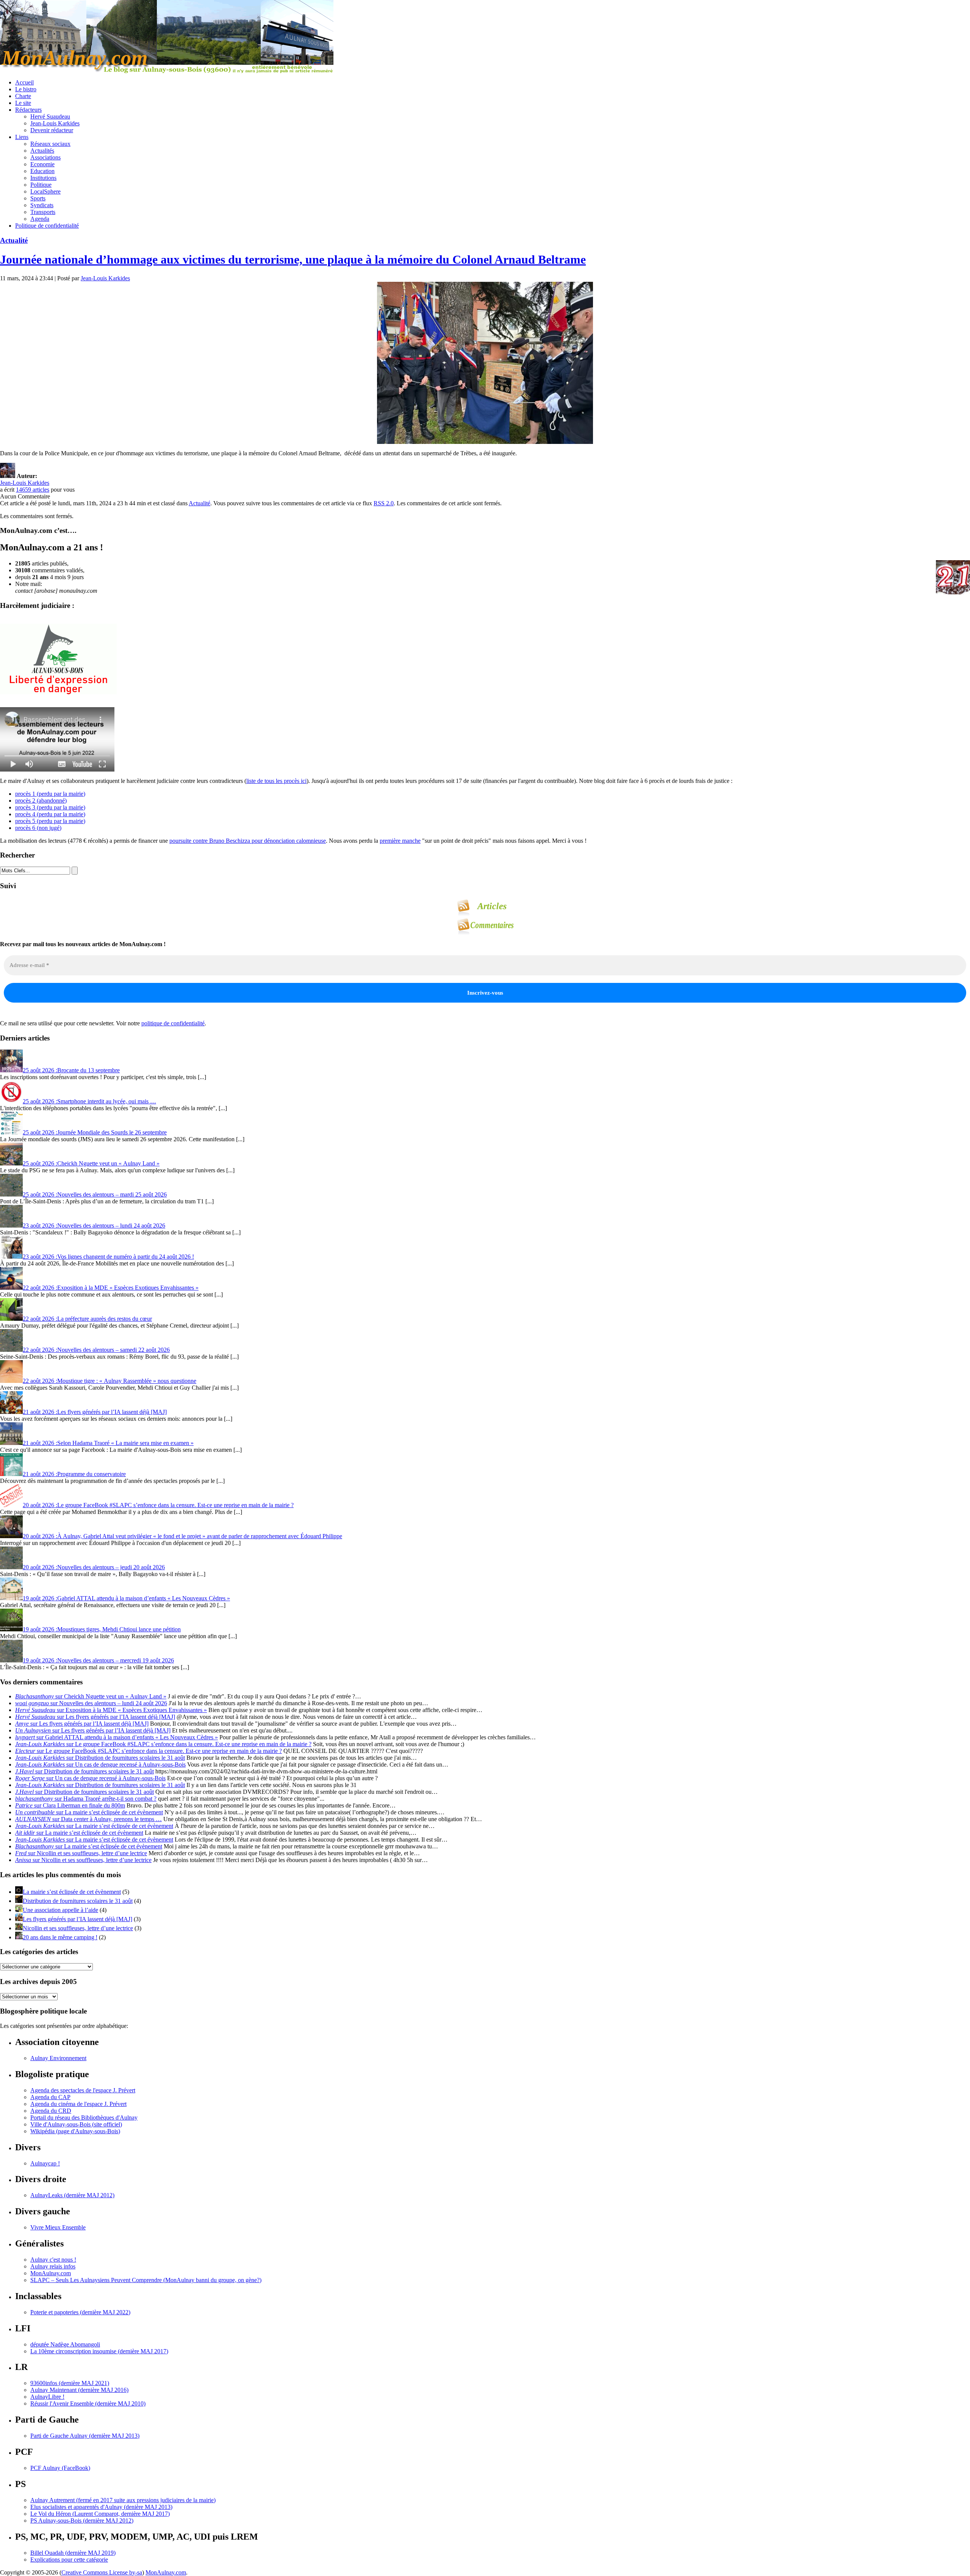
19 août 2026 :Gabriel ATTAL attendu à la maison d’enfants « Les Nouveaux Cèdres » (126, 1598)
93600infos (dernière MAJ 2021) (70, 2383)
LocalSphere (45, 191)
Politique (41, 185)
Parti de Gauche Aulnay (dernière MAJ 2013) (85, 2436)
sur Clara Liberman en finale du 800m (70, 1805)
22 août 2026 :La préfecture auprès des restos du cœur (87, 1319)
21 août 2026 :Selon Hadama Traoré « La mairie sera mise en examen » (108, 1443)
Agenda (40, 219)
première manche (400, 841)
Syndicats (42, 205)
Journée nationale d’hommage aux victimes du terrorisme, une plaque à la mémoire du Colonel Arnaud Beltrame (293, 259)
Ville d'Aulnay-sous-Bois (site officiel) (76, 2124)
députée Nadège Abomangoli (65, 2344)
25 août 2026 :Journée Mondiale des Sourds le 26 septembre (95, 1132)
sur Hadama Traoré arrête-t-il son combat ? (86, 1799)
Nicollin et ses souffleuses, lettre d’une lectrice (78, 1928)
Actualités (42, 151)
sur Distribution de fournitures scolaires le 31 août (100, 1758)
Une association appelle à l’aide (60, 1910)
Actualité (14, 240)
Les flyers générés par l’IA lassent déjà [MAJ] (77, 1919)
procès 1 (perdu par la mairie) (50, 794)
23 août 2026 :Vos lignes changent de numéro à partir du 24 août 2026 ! (108, 1257)
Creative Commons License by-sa (102, 2572)
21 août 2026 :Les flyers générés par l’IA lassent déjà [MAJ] (95, 1412)
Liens (22, 137)
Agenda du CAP (50, 2097)
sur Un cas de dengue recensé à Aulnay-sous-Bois (100, 1764)
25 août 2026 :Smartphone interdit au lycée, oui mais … (89, 1101)
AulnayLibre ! (47, 2397)
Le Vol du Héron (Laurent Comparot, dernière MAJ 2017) (100, 2514)
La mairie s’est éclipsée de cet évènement (72, 1892)
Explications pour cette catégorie (69, 2560)
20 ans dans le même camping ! (60, 1937)
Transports (43, 212)
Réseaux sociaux (50, 144)
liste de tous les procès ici (276, 781)
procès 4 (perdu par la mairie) (50, 814)
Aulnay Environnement (58, 2058)
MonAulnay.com (51, 2273)
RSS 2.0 (384, 503)
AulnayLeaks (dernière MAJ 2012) (72, 2195)
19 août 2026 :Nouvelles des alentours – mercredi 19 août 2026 (98, 1660)
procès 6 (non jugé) (38, 828)
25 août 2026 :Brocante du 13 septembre (71, 1070)
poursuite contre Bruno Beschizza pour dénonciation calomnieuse (248, 841)
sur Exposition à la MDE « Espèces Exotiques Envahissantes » (111, 1710)
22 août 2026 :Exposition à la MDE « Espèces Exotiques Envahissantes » (111, 1288)
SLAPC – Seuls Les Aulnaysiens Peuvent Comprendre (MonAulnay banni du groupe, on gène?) (146, 2280)
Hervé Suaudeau (50, 116)
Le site (23, 103)
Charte (23, 96)
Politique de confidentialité (47, 226)
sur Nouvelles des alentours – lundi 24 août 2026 (91, 1703)
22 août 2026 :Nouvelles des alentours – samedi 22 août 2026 (96, 1350)
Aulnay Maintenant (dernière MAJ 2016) (79, 2390)
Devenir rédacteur (52, 130)
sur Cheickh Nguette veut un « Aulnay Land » (91, 1696)
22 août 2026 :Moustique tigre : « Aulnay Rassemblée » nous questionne (110, 1381)
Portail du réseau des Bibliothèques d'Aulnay (84, 2118)
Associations (45, 157)
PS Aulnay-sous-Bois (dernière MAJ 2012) (82, 2521)
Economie (42, 164)
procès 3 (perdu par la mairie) (50, 807)
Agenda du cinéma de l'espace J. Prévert (78, 2104)
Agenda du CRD (51, 2111)
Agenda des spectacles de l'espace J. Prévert (83, 2090)
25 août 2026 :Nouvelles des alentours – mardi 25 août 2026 (95, 1194)
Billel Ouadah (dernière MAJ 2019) (73, 2553)
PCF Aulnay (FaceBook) (60, 2468)
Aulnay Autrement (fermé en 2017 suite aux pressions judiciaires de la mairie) (123, 2500)
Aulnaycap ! (45, 2163)
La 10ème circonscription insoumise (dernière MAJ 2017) (99, 2351)
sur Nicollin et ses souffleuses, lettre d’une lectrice (81, 1853)
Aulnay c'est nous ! (53, 2260)
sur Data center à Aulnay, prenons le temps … (88, 1819)
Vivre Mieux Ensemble (58, 2227)
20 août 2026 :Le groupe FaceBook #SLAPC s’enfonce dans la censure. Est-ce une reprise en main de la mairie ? (158, 1505)
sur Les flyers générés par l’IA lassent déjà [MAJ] (95, 1717)
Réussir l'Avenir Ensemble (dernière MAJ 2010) (88, 2403)
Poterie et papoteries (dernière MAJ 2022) (80, 2312)
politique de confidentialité (173, 1023)
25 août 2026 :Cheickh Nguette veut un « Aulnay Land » (91, 1163)
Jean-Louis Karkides (55, 123)
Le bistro (26, 89)
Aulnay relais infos (53, 2266)
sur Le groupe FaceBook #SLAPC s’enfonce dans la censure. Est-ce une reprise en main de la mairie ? (163, 1744)
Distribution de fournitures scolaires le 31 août (78, 1901)
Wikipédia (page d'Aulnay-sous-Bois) (75, 2131)
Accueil (24, 82)
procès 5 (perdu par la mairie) (50, 821)
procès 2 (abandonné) (41, 801)
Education (42, 171)
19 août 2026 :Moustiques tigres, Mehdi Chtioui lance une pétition (102, 1629)
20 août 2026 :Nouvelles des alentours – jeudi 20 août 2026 (94, 1567)
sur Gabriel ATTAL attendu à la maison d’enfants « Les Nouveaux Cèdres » (117, 1737)
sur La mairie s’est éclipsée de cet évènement (89, 1812)
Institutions (43, 178)
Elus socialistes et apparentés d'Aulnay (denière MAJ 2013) (101, 2507)
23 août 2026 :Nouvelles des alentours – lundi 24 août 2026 (94, 1226)
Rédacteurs (28, 110)
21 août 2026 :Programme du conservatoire (74, 1474)
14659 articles (33, 490)
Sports (38, 198)
